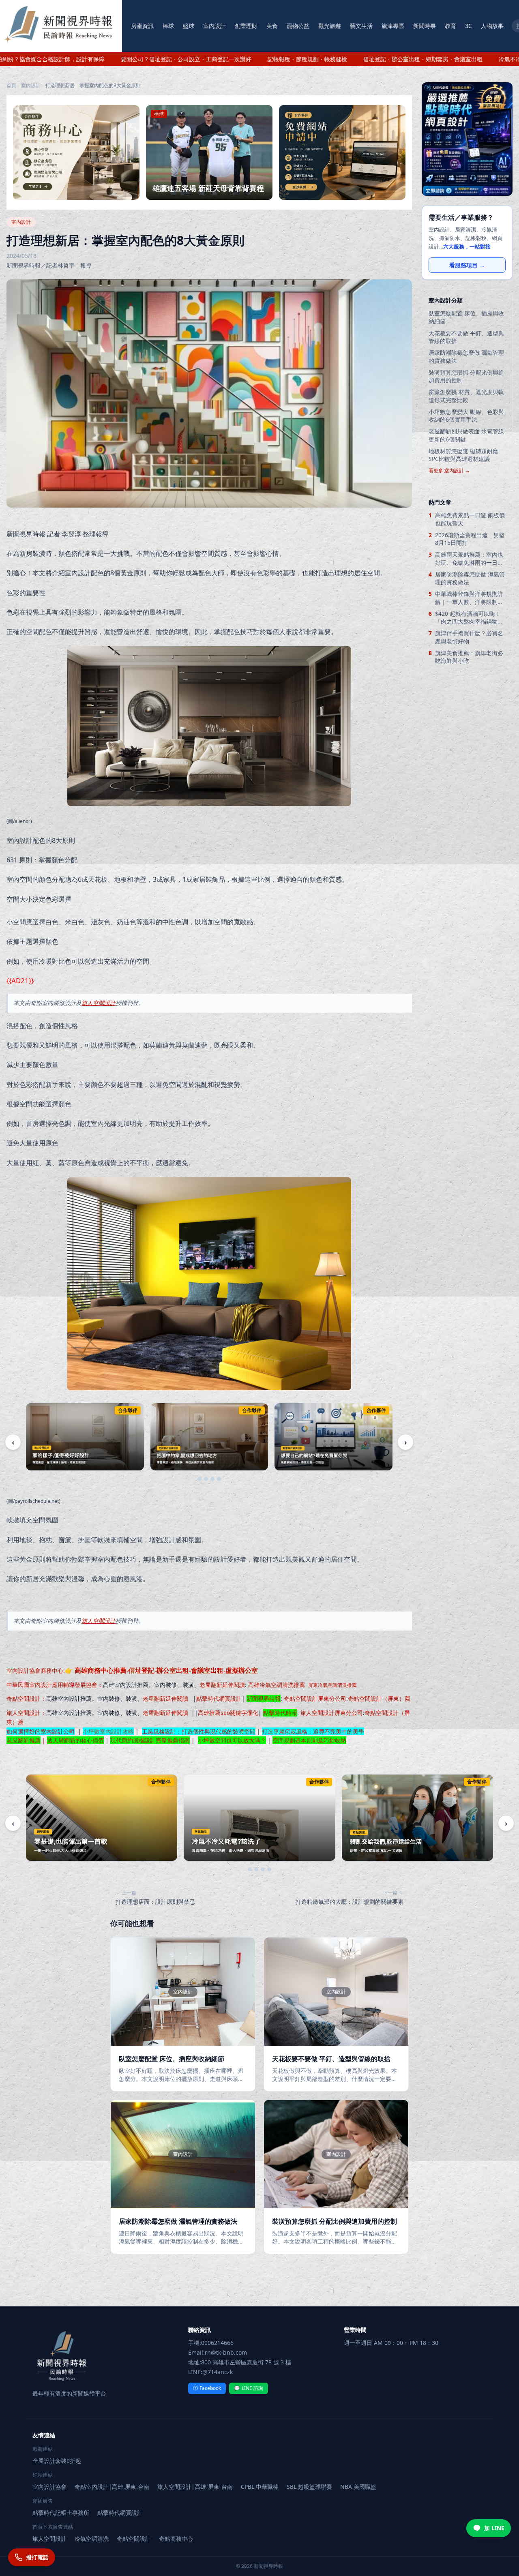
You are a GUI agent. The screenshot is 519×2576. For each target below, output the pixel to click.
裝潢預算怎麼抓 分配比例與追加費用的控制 (466, 376)
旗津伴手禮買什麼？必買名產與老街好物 (469, 637)
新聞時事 (425, 26)
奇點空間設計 (24, 1698)
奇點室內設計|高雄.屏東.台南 (112, 2487)
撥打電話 (37, 2557)
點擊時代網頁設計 (219, 1698)
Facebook (207, 2388)
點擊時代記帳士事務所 (61, 2513)
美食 (272, 26)
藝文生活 (361, 26)
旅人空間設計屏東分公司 (332, 1713)
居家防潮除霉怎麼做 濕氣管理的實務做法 (466, 356)
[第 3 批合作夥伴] (212, 1479)
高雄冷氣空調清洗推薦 (277, 1685)
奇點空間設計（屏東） (376, 1698)
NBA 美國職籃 (358, 2487)
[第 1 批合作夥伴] (199, 1479)
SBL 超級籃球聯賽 (309, 2487)
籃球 (189, 26)
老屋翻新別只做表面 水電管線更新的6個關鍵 (466, 435)
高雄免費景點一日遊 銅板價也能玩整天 (470, 519)
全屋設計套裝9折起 (57, 2461)
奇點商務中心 (176, 2538)
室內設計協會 (24, 1671)
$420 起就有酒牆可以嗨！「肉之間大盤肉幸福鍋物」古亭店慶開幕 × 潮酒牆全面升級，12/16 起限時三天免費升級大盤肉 (470, 618)
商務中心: (149, 1671)
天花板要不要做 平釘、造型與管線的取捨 (466, 337)
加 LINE (494, 2528)
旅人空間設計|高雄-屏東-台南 (195, 2487)
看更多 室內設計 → (449, 471)
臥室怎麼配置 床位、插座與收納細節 (466, 317)
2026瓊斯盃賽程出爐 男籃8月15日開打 (470, 539)
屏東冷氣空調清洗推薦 (332, 1685)
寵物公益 (298, 26)
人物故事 (492, 26)
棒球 (168, 26)
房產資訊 (142, 26)
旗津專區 (393, 26)
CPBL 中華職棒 (260, 2487)
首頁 (11, 86)
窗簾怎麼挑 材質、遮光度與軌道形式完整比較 (466, 396)
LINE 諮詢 (249, 2388)
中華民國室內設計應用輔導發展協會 (52, 1685)
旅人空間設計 (99, 1003)
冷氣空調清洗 (92, 2538)
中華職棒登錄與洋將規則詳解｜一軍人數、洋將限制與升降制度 (469, 598)
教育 (450, 26)
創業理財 (246, 26)
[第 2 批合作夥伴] (206, 1479)
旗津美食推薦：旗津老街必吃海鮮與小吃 (469, 657)
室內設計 (214, 26)
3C (469, 26)
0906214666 (217, 2343)
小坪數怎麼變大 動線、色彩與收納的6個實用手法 (466, 416)
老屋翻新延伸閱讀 (222, 1685)
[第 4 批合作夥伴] (219, 1479)
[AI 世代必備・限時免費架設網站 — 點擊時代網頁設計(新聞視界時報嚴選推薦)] (467, 139)
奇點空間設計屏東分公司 (315, 1698)
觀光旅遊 (330, 26)
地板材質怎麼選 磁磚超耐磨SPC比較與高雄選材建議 (463, 455)
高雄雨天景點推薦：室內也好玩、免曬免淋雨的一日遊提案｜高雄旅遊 (469, 558)
